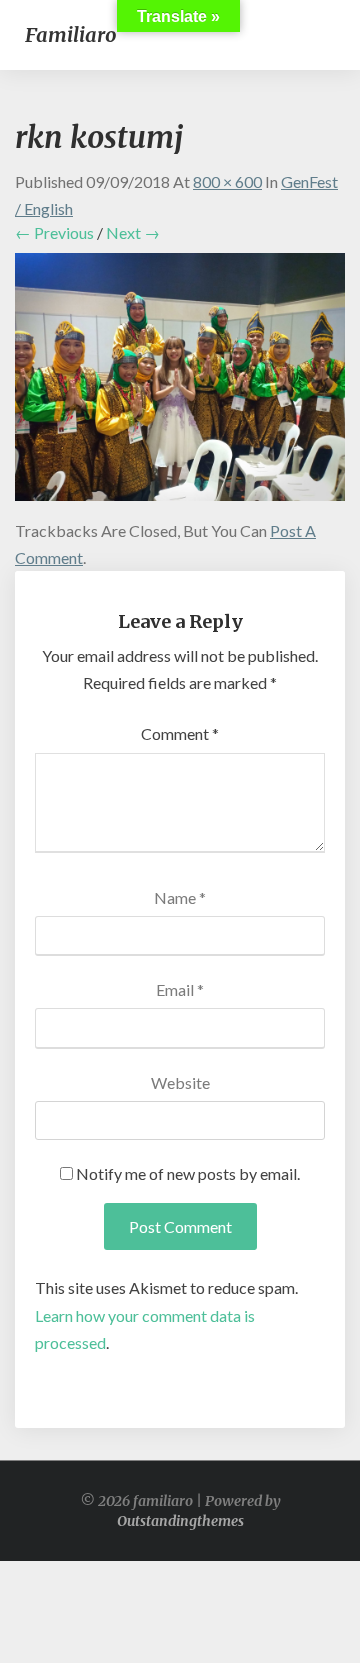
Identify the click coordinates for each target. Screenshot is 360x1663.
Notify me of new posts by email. (188, 1173)
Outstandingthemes (180, 1521)
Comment (180, 733)
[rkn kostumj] (180, 382)
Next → (133, 232)
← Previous (54, 232)
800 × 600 (227, 181)
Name (180, 897)
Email (180, 989)
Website (180, 1082)
